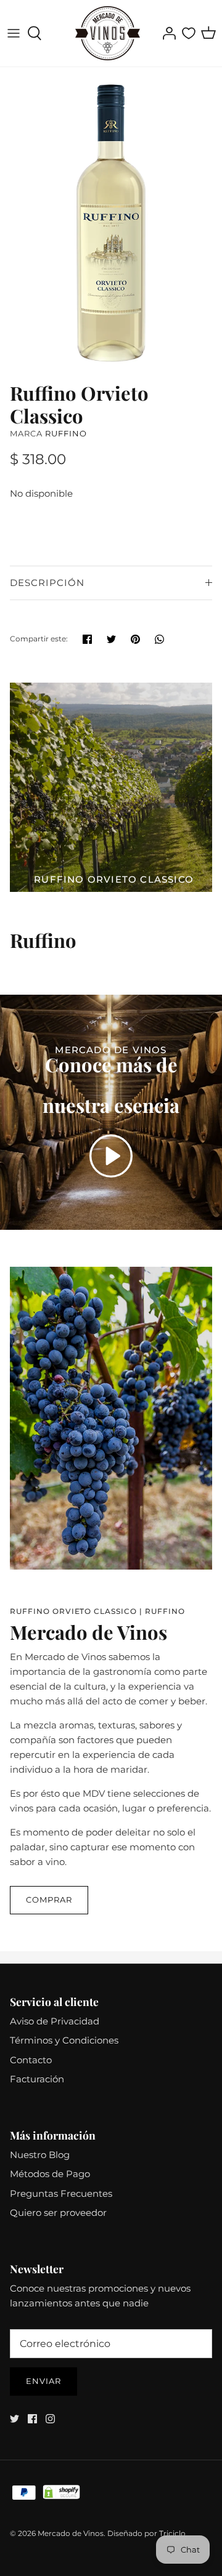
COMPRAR (49, 1900)
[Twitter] (14, 2419)
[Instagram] (50, 2419)
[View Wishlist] (189, 33)
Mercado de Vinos (71, 2533)
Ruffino (66, 433)
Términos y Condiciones (64, 2040)
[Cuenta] (166, 33)
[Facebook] (32, 2419)
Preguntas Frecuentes (61, 2193)
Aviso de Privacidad (55, 2021)
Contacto (31, 2060)
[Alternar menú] (14, 33)
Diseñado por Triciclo (146, 2533)
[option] (111, 221)
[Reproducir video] (111, 1156)
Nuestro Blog (40, 2155)
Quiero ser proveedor (58, 2213)
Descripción (47, 583)
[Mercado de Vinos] (108, 33)
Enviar (43, 2381)
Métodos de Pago (50, 2174)
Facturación (37, 2079)
